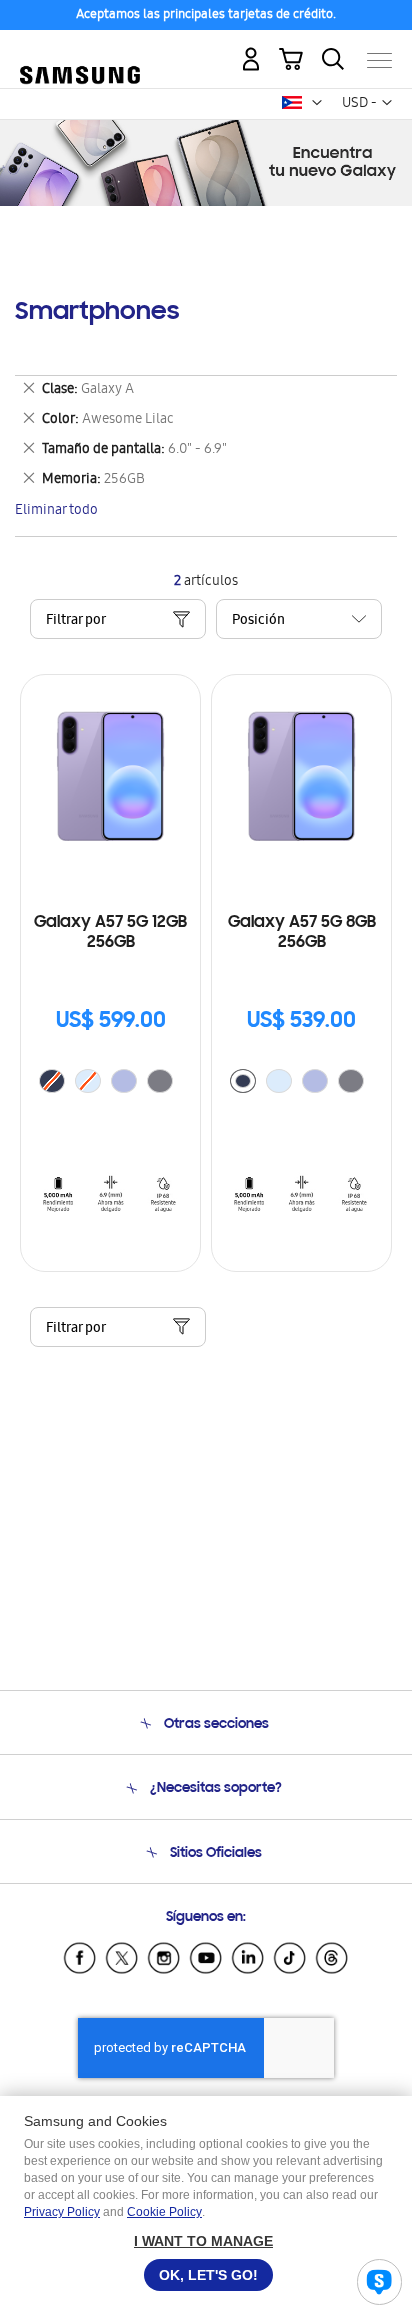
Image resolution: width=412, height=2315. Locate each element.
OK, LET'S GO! (208, 2275)
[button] (317, 103)
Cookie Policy (164, 2212)
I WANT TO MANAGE (203, 2241)
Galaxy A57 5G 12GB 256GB (110, 933)
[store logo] (80, 52)
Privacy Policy (62, 2212)
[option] (124, 1081)
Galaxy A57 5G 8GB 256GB (302, 933)
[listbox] (111, 1083)
